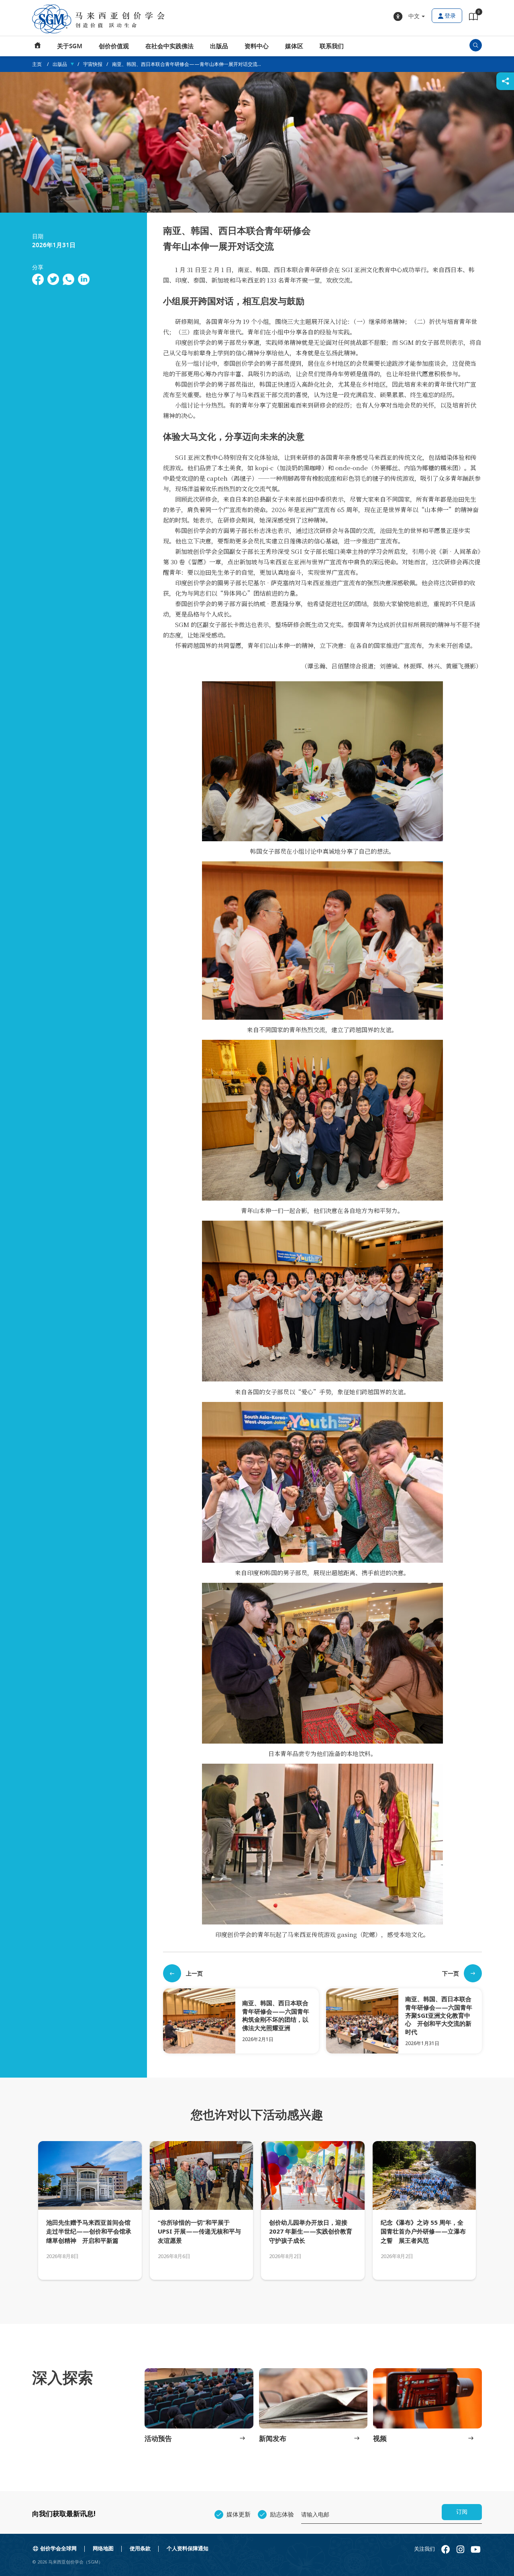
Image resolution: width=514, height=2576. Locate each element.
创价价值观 (114, 46)
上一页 (194, 1973)
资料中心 (257, 46)
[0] (473, 18)
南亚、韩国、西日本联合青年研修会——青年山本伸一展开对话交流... (187, 64)
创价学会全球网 (58, 2548)
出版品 (219, 46)
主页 (38, 46)
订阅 (462, 2512)
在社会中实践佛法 (169, 46)
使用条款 (140, 2548)
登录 (450, 16)
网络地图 (103, 2548)
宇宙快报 (93, 64)
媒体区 (294, 46)
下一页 (451, 1973)
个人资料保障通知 (188, 2548)
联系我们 (332, 46)
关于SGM (70, 46)
